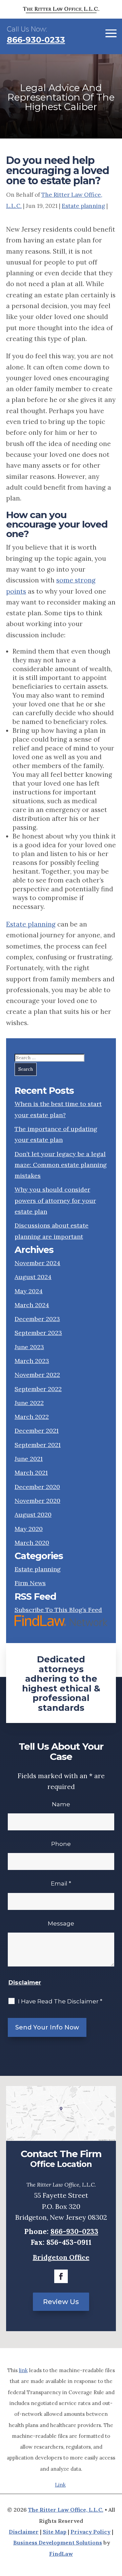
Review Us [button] (61, 2302)
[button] (111, 33)
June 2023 (29, 1347)
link (23, 2370)
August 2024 (33, 1277)
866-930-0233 (36, 40)
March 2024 (32, 1305)
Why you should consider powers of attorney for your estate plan (55, 1200)
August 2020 (33, 1515)
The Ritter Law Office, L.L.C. (66, 2510)
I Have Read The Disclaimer (60, 2001)
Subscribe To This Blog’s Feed (58, 1610)
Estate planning (83, 206)
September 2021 (38, 1445)
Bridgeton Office (61, 2257)
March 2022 (32, 1417)
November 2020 (37, 1501)
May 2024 (29, 1291)
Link (60, 2485)
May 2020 (29, 1529)
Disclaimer (25, 1982)
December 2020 (37, 1487)
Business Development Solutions (58, 2542)
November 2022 (37, 1375)
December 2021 (37, 1431)
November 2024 (37, 1263)
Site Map (55, 2532)
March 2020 (32, 1543)
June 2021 (29, 1459)
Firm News (30, 1583)
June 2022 (29, 1403)
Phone (61, 1844)
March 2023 (32, 1361)
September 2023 (38, 1333)
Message (61, 1923)
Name (61, 1804)
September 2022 (38, 1389)
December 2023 (37, 1319)
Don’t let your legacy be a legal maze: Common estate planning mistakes (61, 1165)
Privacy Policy (90, 2532)
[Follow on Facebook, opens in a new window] (61, 2276)
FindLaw (61, 2554)
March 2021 (31, 1473)
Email (61, 1883)
